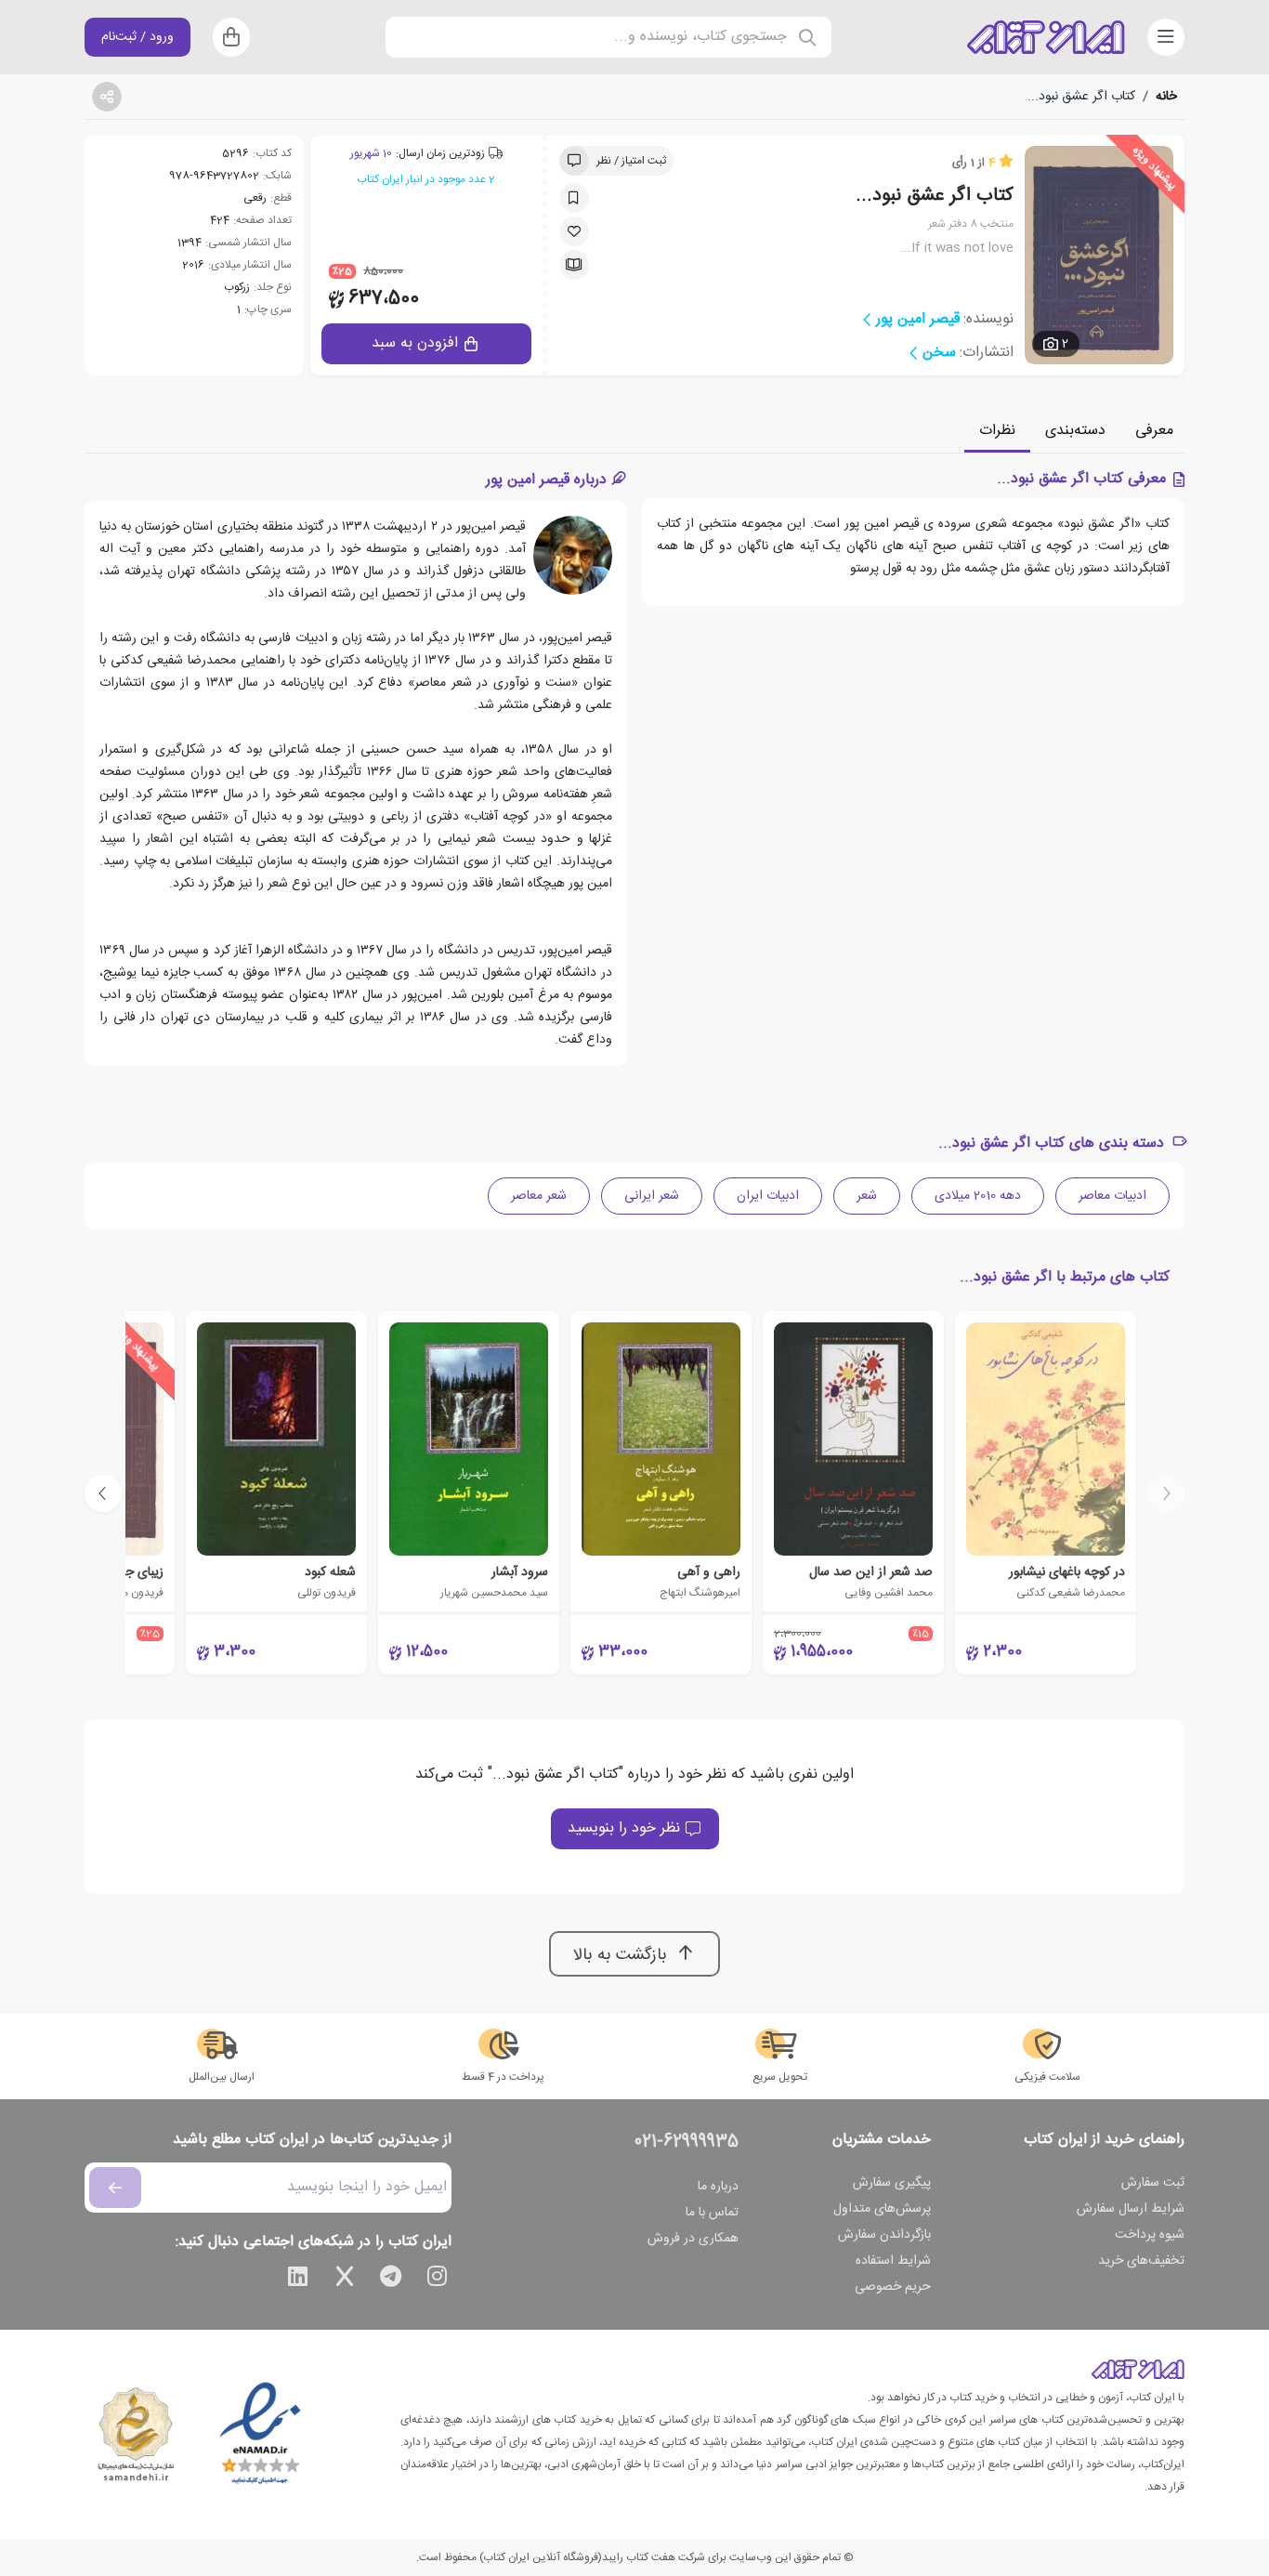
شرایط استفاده (893, 2261)
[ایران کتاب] (1046, 37)
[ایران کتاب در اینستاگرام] (438, 2280)
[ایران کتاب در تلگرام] (391, 2280)
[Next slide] (103, 1493)
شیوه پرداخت (1150, 2235)
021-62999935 (687, 2142)
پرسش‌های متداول (882, 2209)
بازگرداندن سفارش (884, 2235)
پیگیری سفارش (892, 2183)
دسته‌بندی (1075, 431)
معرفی (1154, 431)
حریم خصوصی (893, 2287)
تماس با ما (712, 2213)
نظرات (997, 431)
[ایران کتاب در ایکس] (345, 2280)
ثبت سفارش (1153, 2183)
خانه (1166, 97)
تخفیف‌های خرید (1141, 2261)
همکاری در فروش (693, 2239)
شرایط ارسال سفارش (1131, 2209)
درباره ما (718, 2187)
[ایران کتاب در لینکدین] (298, 2280)
